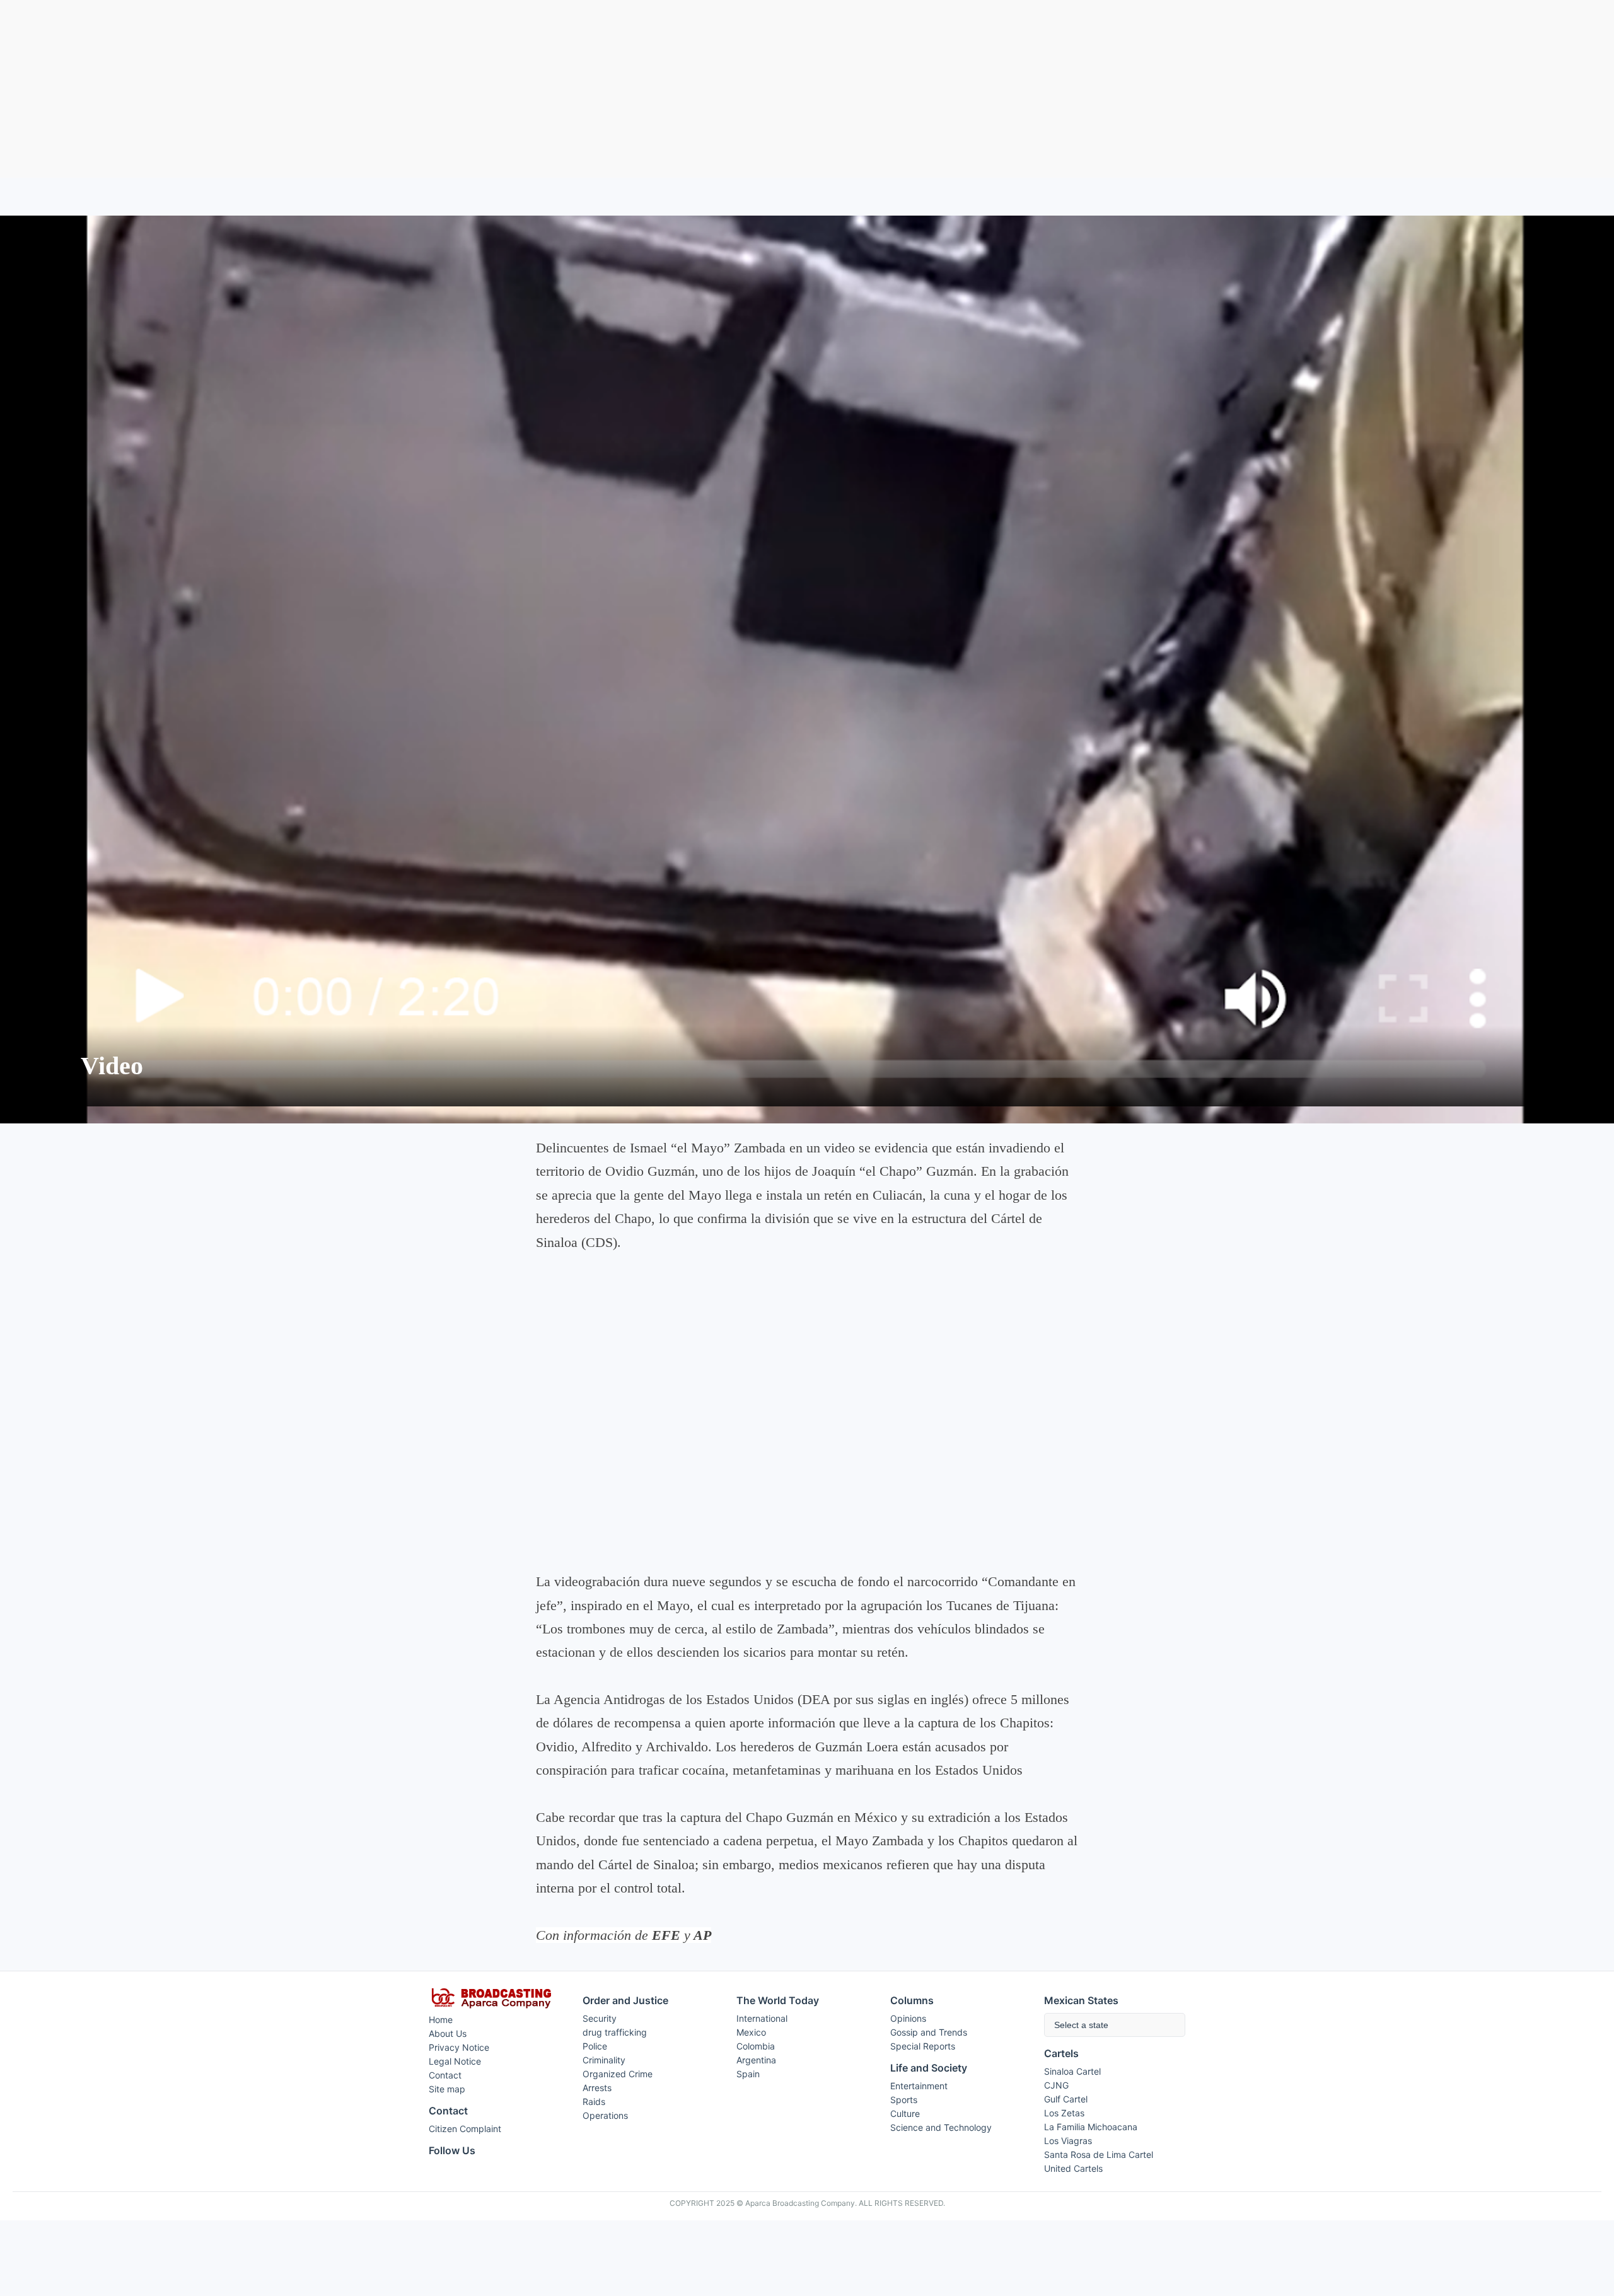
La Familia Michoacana (1091, 2127)
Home (441, 2020)
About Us (448, 2033)
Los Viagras (1068, 2141)
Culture (905, 2113)
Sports (904, 2100)
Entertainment (919, 2086)
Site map (447, 2089)
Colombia (756, 2046)
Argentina (756, 2060)
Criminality (604, 2060)
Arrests (597, 2088)
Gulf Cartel (1066, 2099)
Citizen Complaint (465, 2129)
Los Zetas (1064, 2113)
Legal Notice (455, 2061)
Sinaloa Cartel (1072, 2071)
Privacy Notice (459, 2047)
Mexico (751, 2032)
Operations (605, 2115)
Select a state (1081, 2025)
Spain (748, 2074)
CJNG (1056, 2085)
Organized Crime (618, 2074)
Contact (445, 2075)
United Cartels (1073, 2168)
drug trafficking (615, 2032)
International (762, 2018)
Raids (594, 2102)
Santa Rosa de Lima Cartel (1099, 2154)
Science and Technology (941, 2127)
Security (600, 2018)
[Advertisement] (807, 89)
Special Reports (923, 2046)
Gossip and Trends (929, 2032)
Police (595, 2046)
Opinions (908, 2018)
